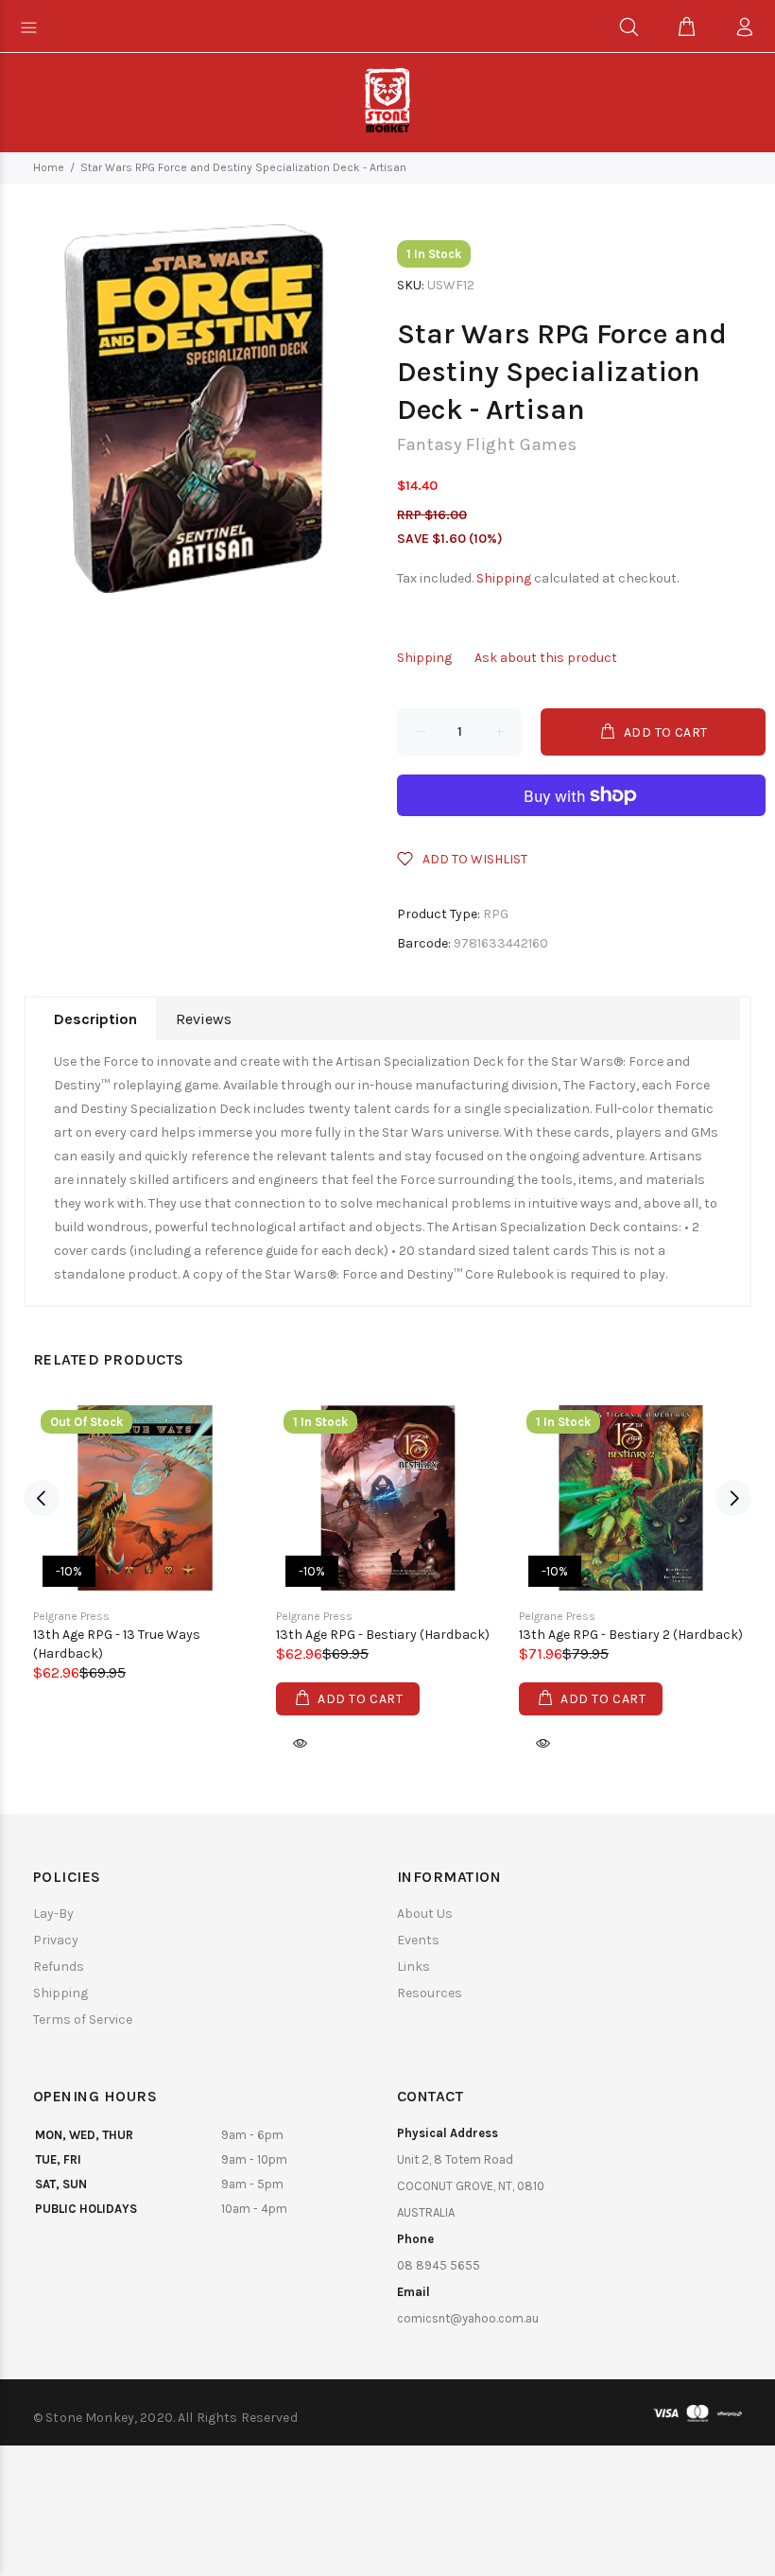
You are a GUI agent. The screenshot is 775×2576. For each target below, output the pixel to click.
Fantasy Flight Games (487, 444)
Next (733, 1498)
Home (49, 167)
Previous (42, 1498)
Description (95, 1019)
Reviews (204, 1019)
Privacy (56, 1940)
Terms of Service (83, 2019)
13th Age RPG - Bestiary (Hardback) (383, 1635)
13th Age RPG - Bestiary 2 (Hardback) (631, 1635)
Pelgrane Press (71, 1616)
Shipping (504, 578)
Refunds (59, 1967)
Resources (430, 1993)
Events (418, 1940)
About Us (425, 1914)
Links (413, 1967)
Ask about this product (546, 658)
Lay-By (53, 1914)
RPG (496, 914)
